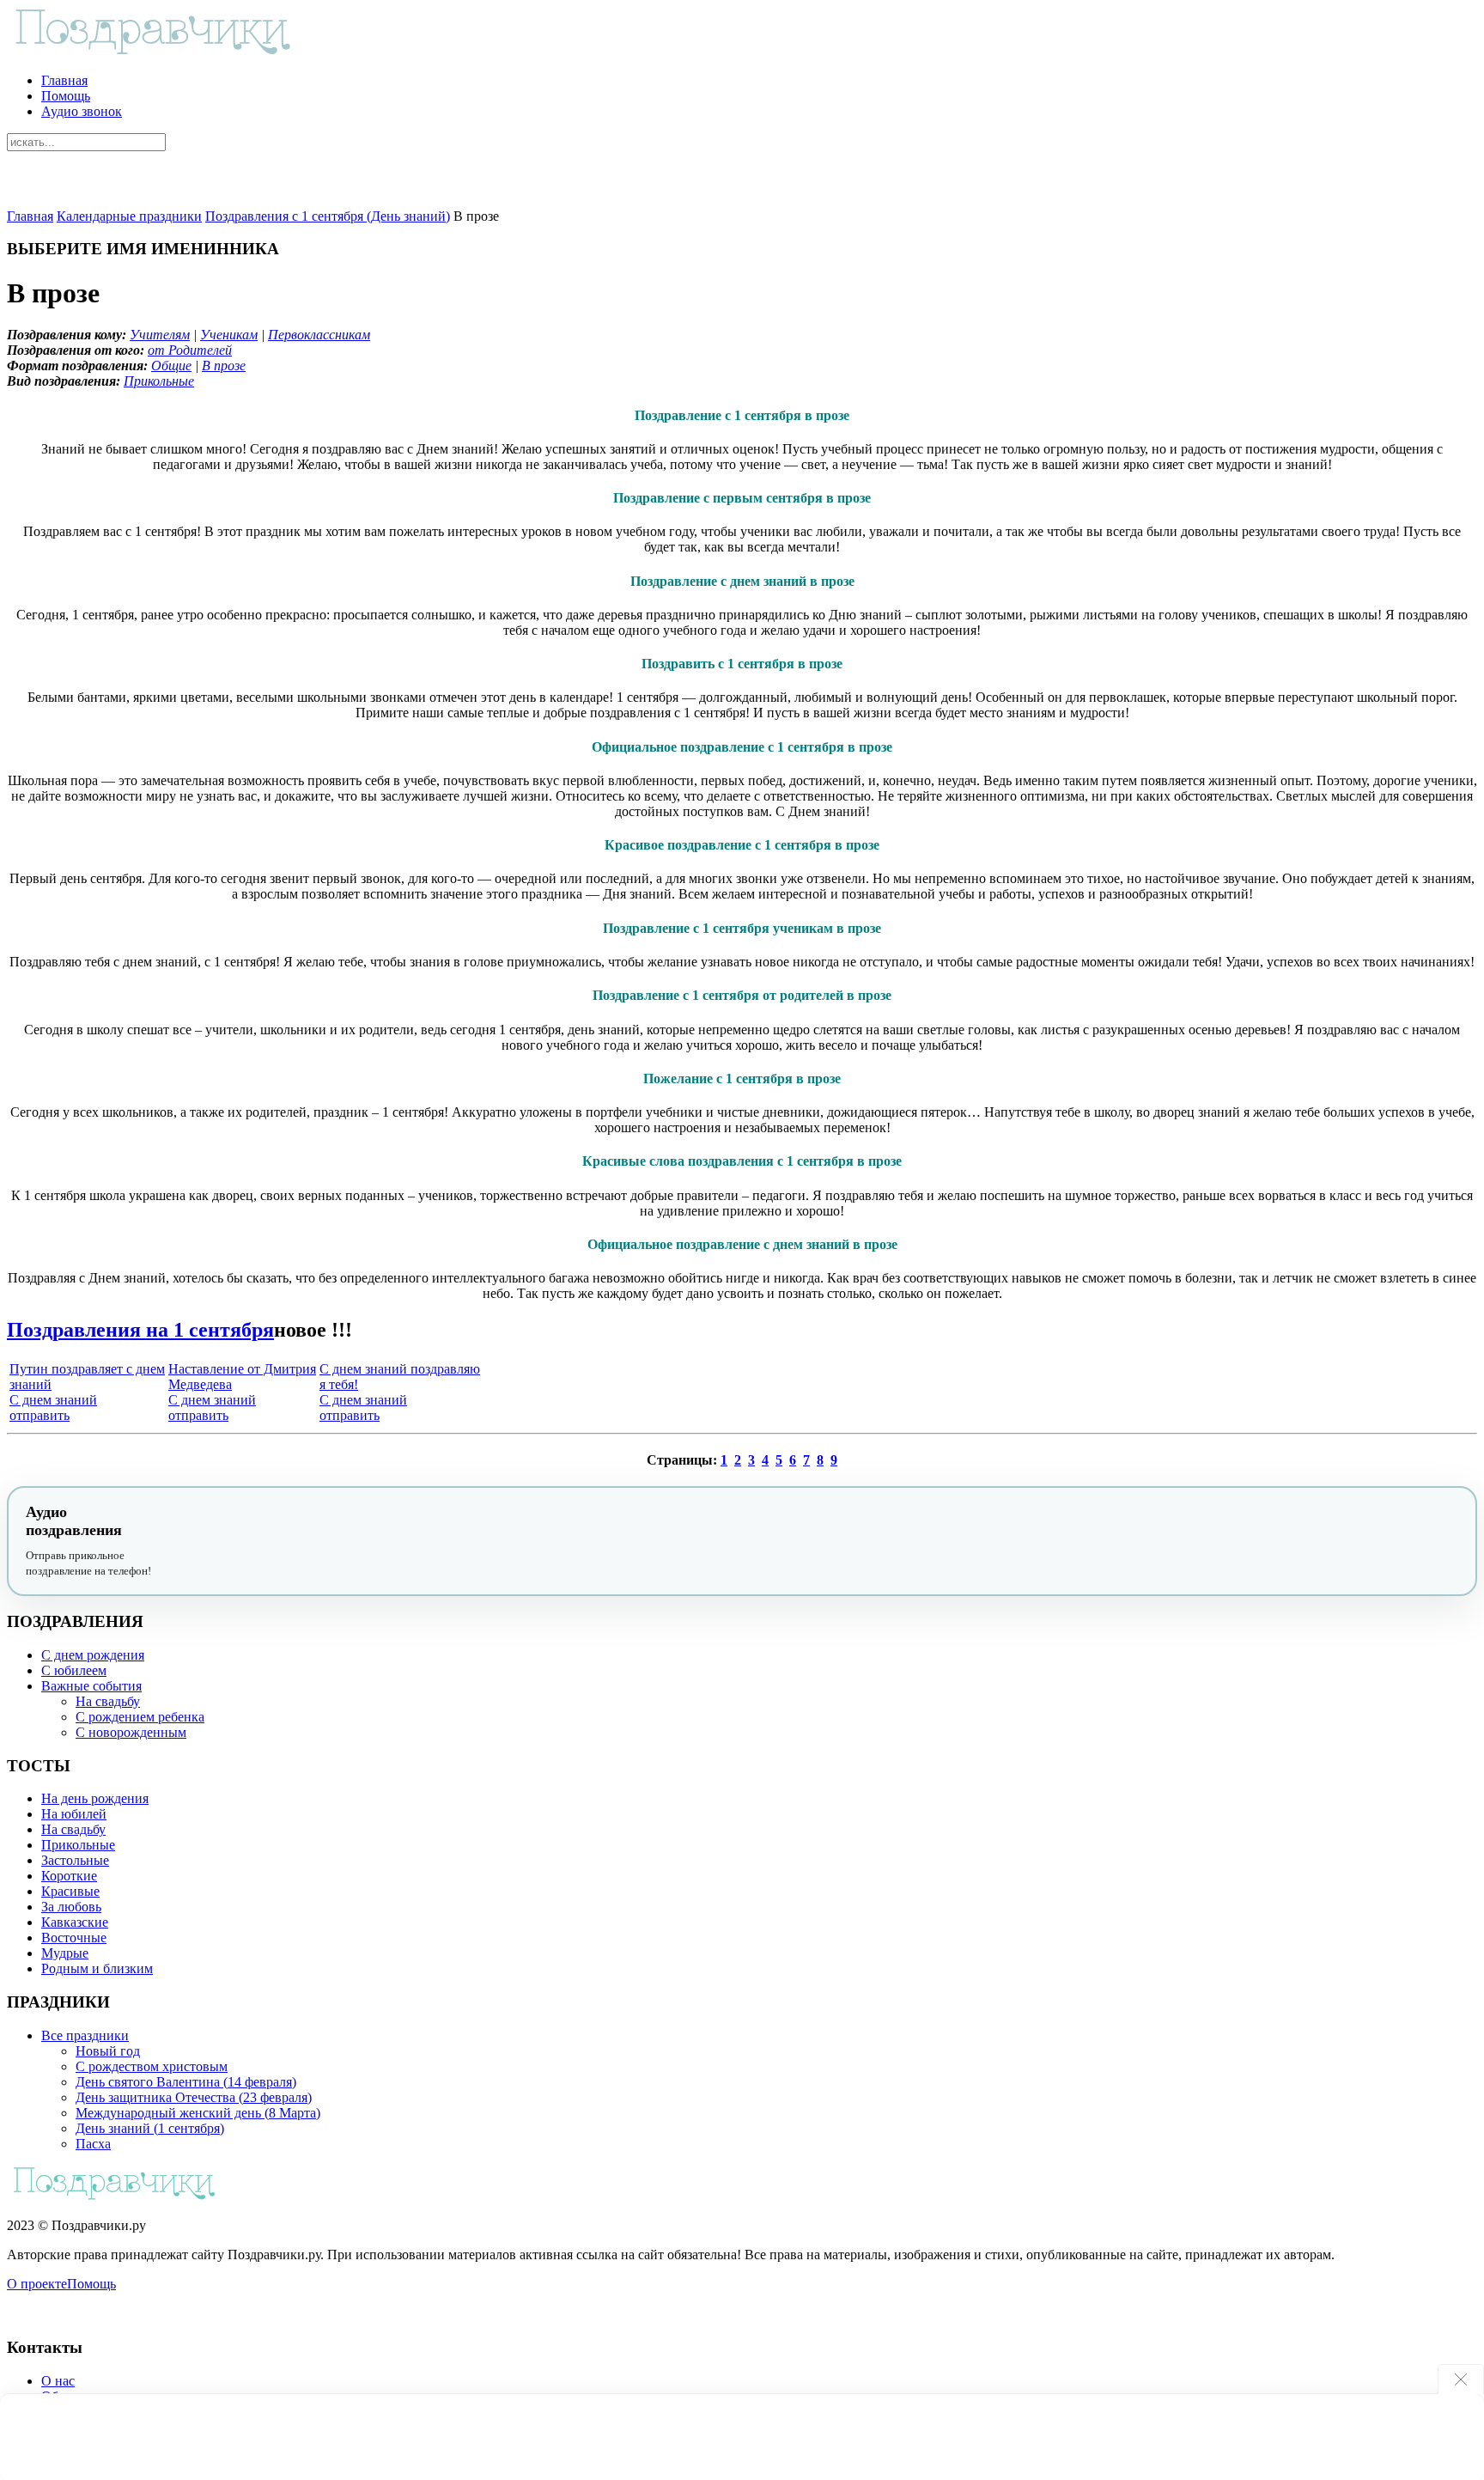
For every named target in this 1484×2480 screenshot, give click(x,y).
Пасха (93, 2144)
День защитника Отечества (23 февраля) (194, 2097)
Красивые (70, 1891)
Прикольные (159, 381)
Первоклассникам (319, 335)
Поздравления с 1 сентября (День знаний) (328, 216)
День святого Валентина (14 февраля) (186, 2082)
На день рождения (95, 1798)
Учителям (160, 335)
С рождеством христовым (152, 2066)
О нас (58, 2381)
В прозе (224, 366)
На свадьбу (108, 1701)
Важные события (91, 1686)
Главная (64, 80)
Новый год (108, 2051)
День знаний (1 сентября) (150, 2128)
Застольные (75, 1860)
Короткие (69, 1876)
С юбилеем (74, 1670)
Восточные (74, 1938)
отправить (40, 1415)
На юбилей (74, 1814)
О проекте (37, 2284)
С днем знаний (53, 1400)
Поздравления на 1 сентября (140, 1330)
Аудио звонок (82, 111)
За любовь (71, 1907)
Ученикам (229, 335)
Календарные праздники (129, 216)
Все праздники (85, 2035)
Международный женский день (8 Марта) (198, 2113)
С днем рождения (93, 1655)
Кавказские (75, 1922)
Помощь (66, 96)
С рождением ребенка (140, 1717)
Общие (171, 366)
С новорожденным (131, 1732)
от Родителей (190, 350)
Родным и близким (97, 1968)
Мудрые (65, 1953)
